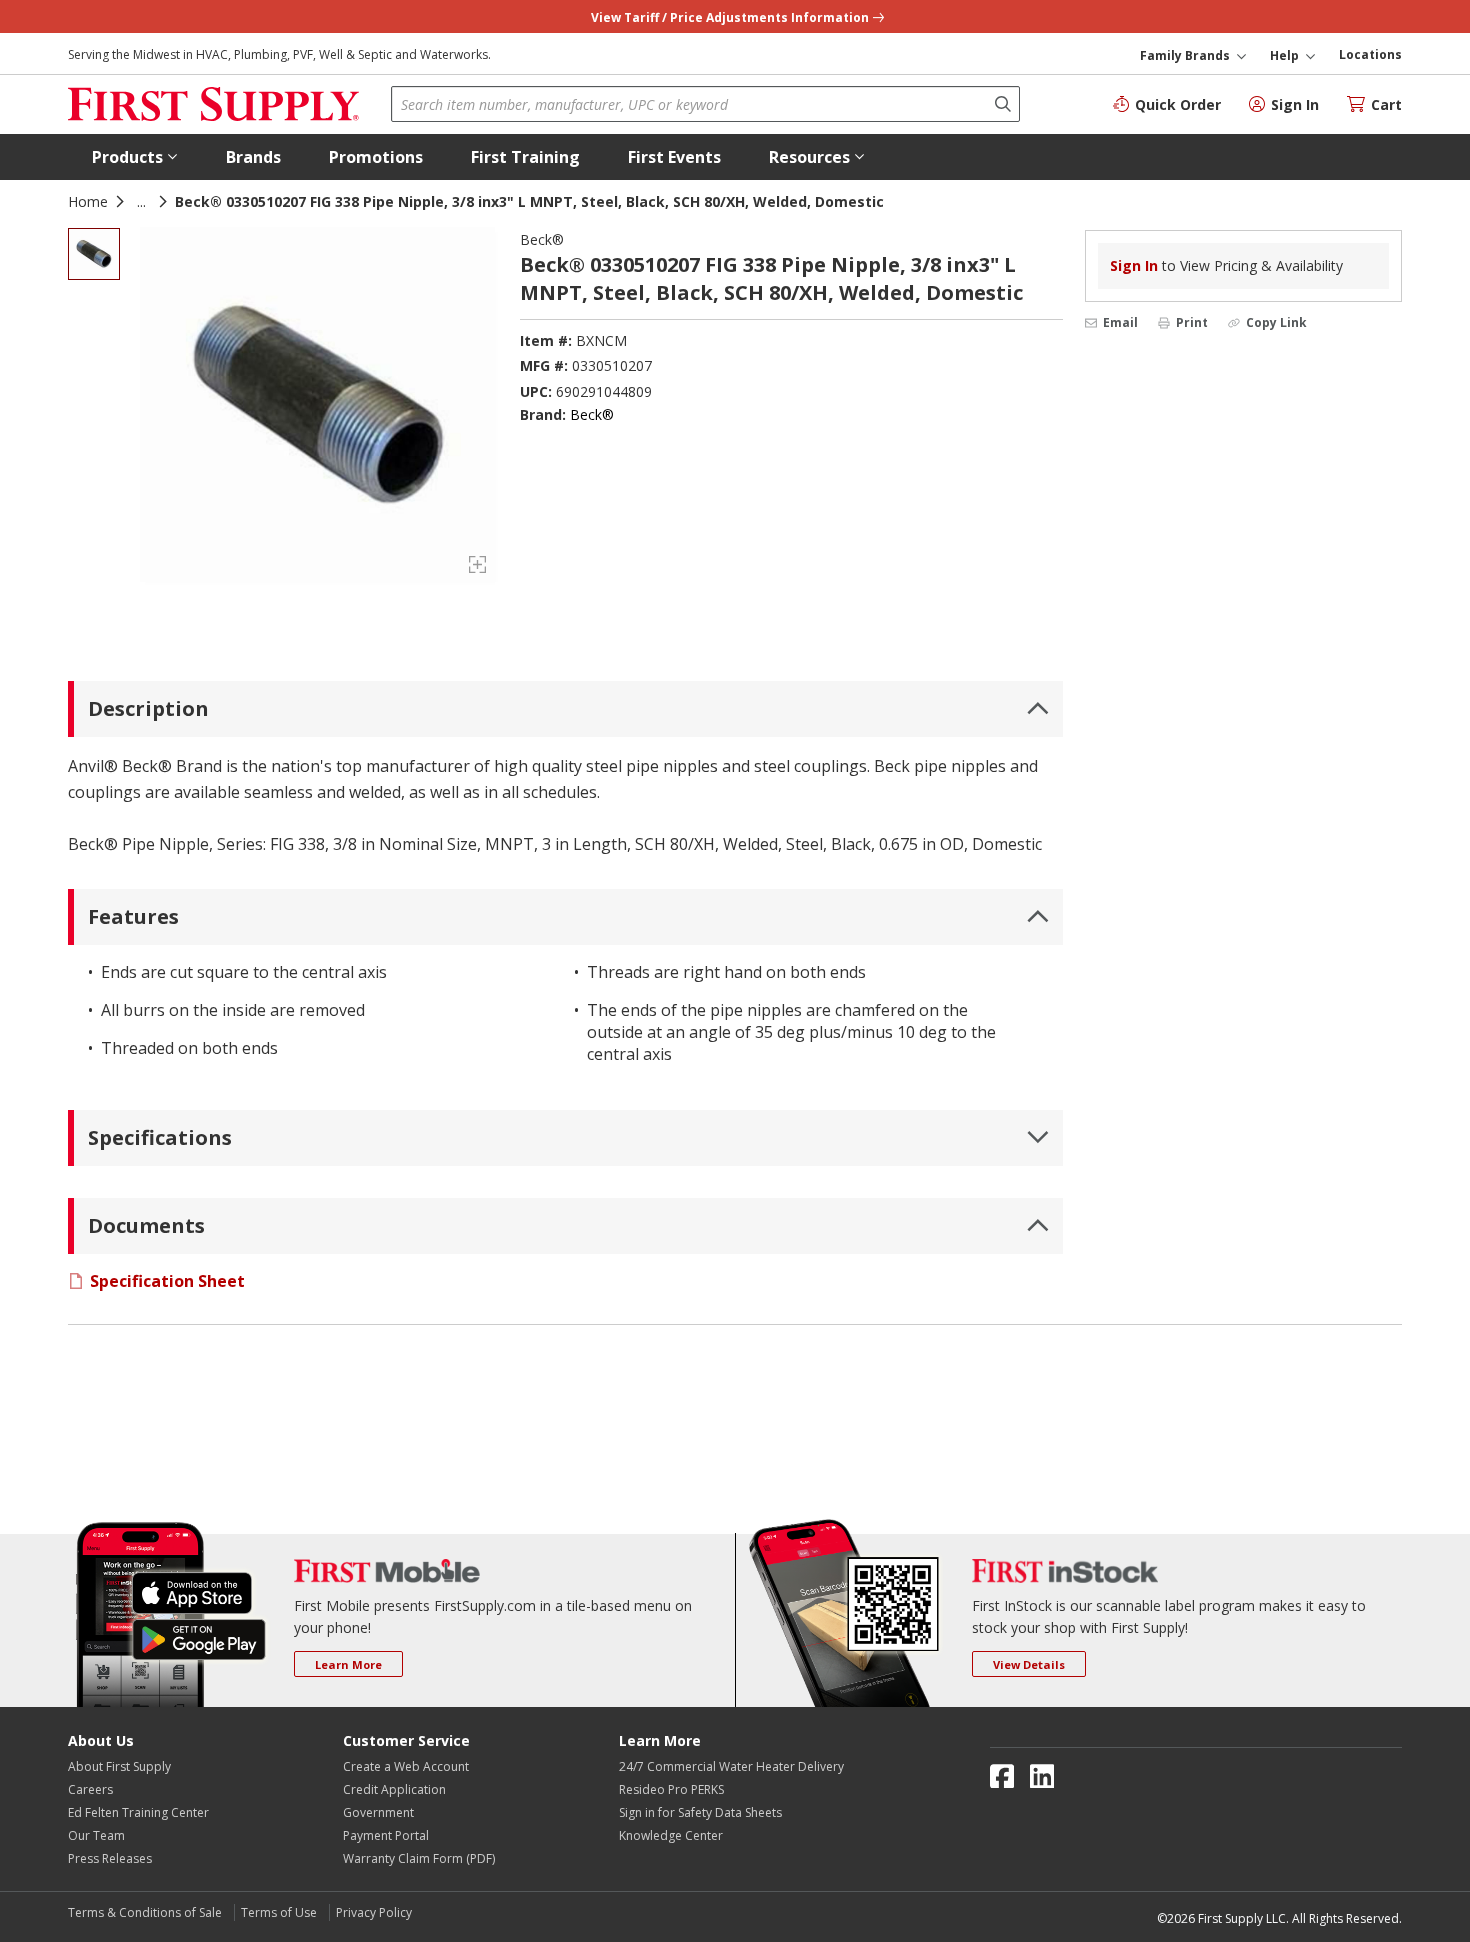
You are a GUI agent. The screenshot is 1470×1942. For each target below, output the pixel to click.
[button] (135, 157)
